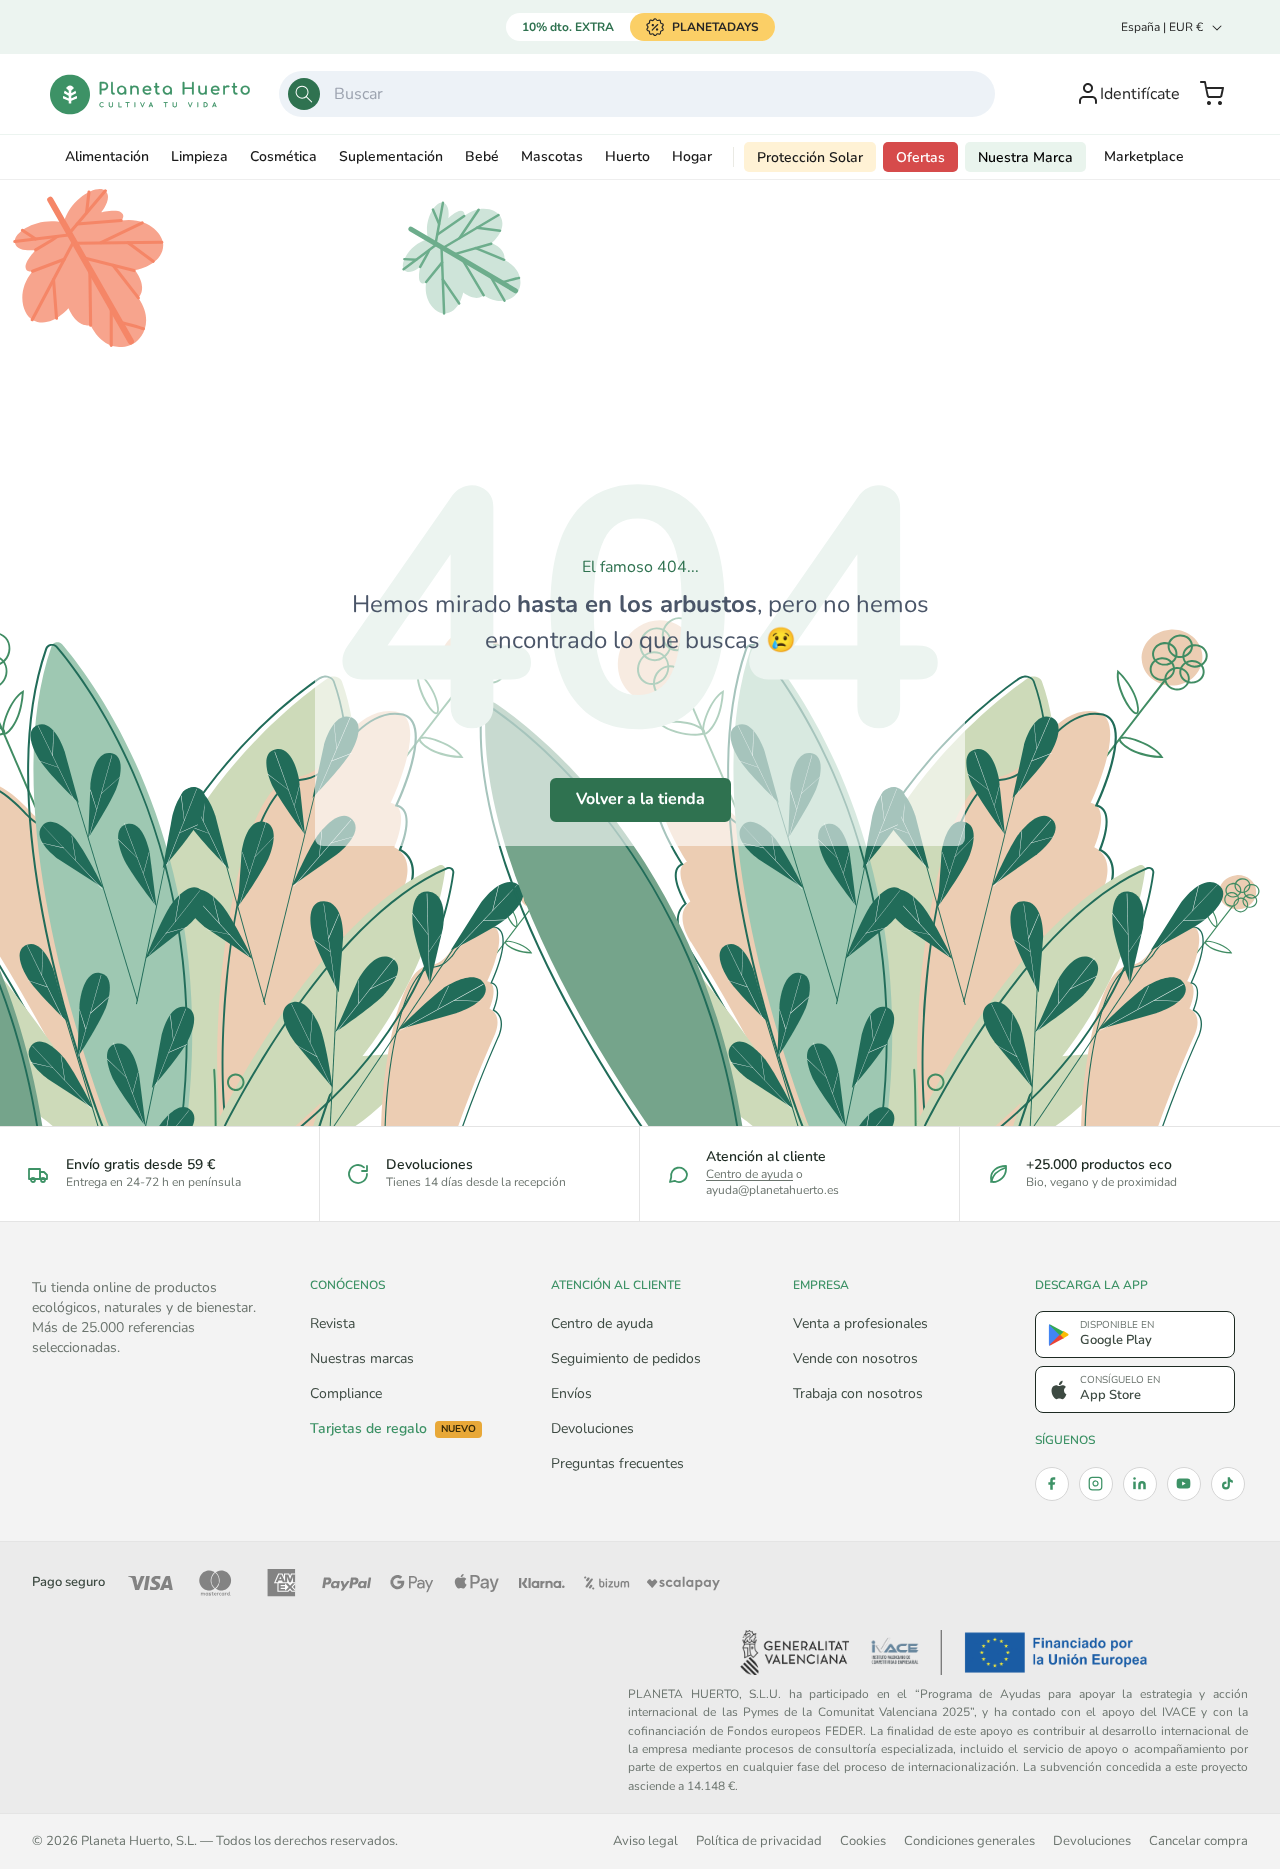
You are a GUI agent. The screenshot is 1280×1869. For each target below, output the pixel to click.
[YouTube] (1184, 1484)
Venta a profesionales (860, 1323)
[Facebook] (1052, 1484)
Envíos (571, 1393)
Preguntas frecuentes (617, 1463)
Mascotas (552, 156)
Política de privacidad (759, 1840)
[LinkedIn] (1140, 1484)
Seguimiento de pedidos (626, 1358)
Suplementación (391, 156)
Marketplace (1144, 156)
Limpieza (199, 156)
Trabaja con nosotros (858, 1393)
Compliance (346, 1393)
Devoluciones (592, 1428)
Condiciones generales (969, 1840)
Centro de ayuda (749, 1174)
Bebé (482, 156)
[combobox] (637, 94)
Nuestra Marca (1025, 157)
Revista (332, 1323)
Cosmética (283, 156)
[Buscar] (304, 94)
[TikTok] (1228, 1484)
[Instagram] (1096, 1484)
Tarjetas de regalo (393, 1429)
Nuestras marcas (362, 1358)
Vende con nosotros (855, 1358)
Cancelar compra (1198, 1840)
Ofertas (920, 157)
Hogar (692, 156)
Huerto (627, 156)
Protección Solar (810, 157)
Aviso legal (645, 1840)
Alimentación (107, 156)
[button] (1212, 94)
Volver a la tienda (640, 799)
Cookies (863, 1840)
